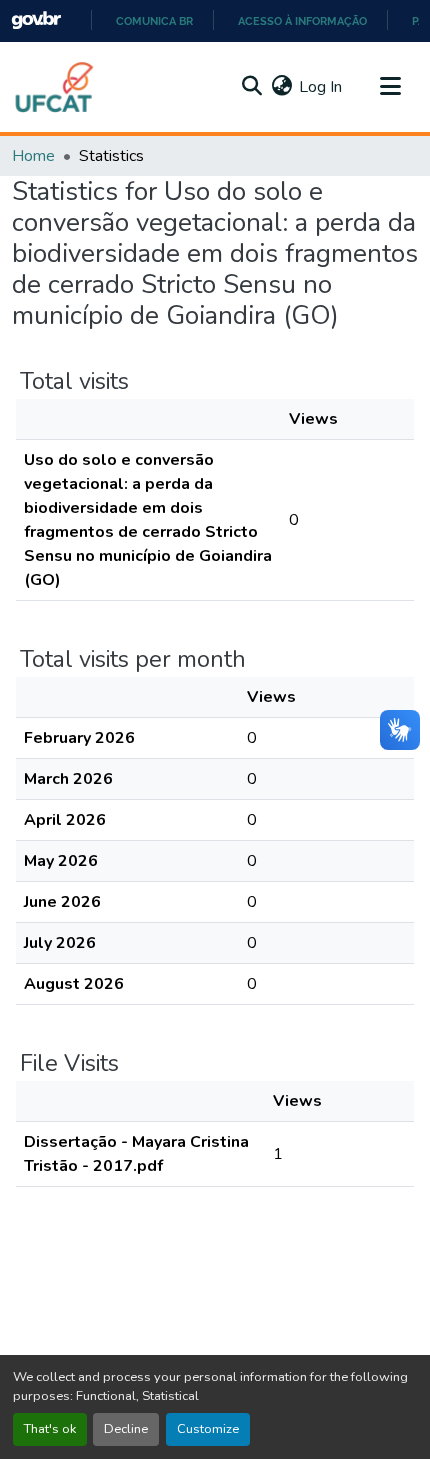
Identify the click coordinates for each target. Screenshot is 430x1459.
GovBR (36, 20)
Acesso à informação (302, 21)
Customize (208, 1429)
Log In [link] (320, 87)
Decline (126, 1429)
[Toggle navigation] (390, 87)
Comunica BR (154, 21)
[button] (55, 87)
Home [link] (33, 156)
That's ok (50, 1429)
